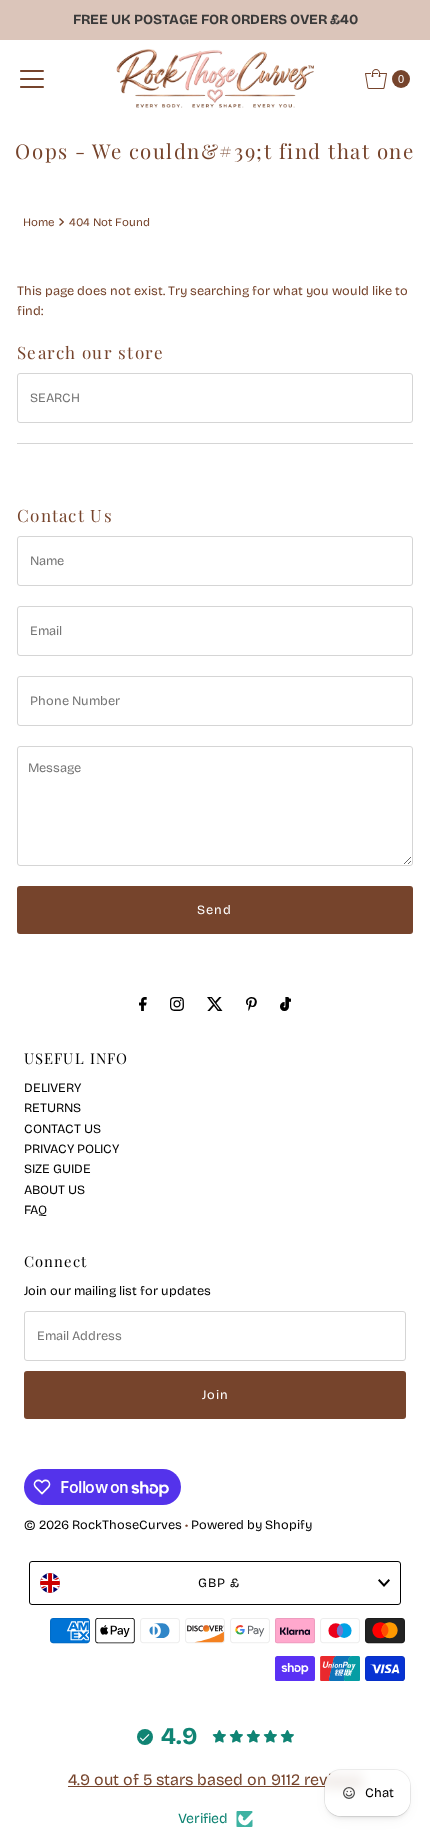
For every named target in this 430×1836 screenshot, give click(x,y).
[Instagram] (177, 1004)
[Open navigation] (32, 79)
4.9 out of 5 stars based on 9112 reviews (215, 1779)
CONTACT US (62, 1128)
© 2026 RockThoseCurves (103, 1524)
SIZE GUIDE (57, 1168)
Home (38, 222)
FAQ (35, 1209)
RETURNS (52, 1107)
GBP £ (219, 1582)
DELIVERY (52, 1087)
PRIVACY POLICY (71, 1148)
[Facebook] (143, 1004)
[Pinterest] (251, 1004)
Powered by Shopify (251, 1524)
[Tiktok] (285, 1004)
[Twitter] (215, 1004)
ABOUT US (54, 1189)
